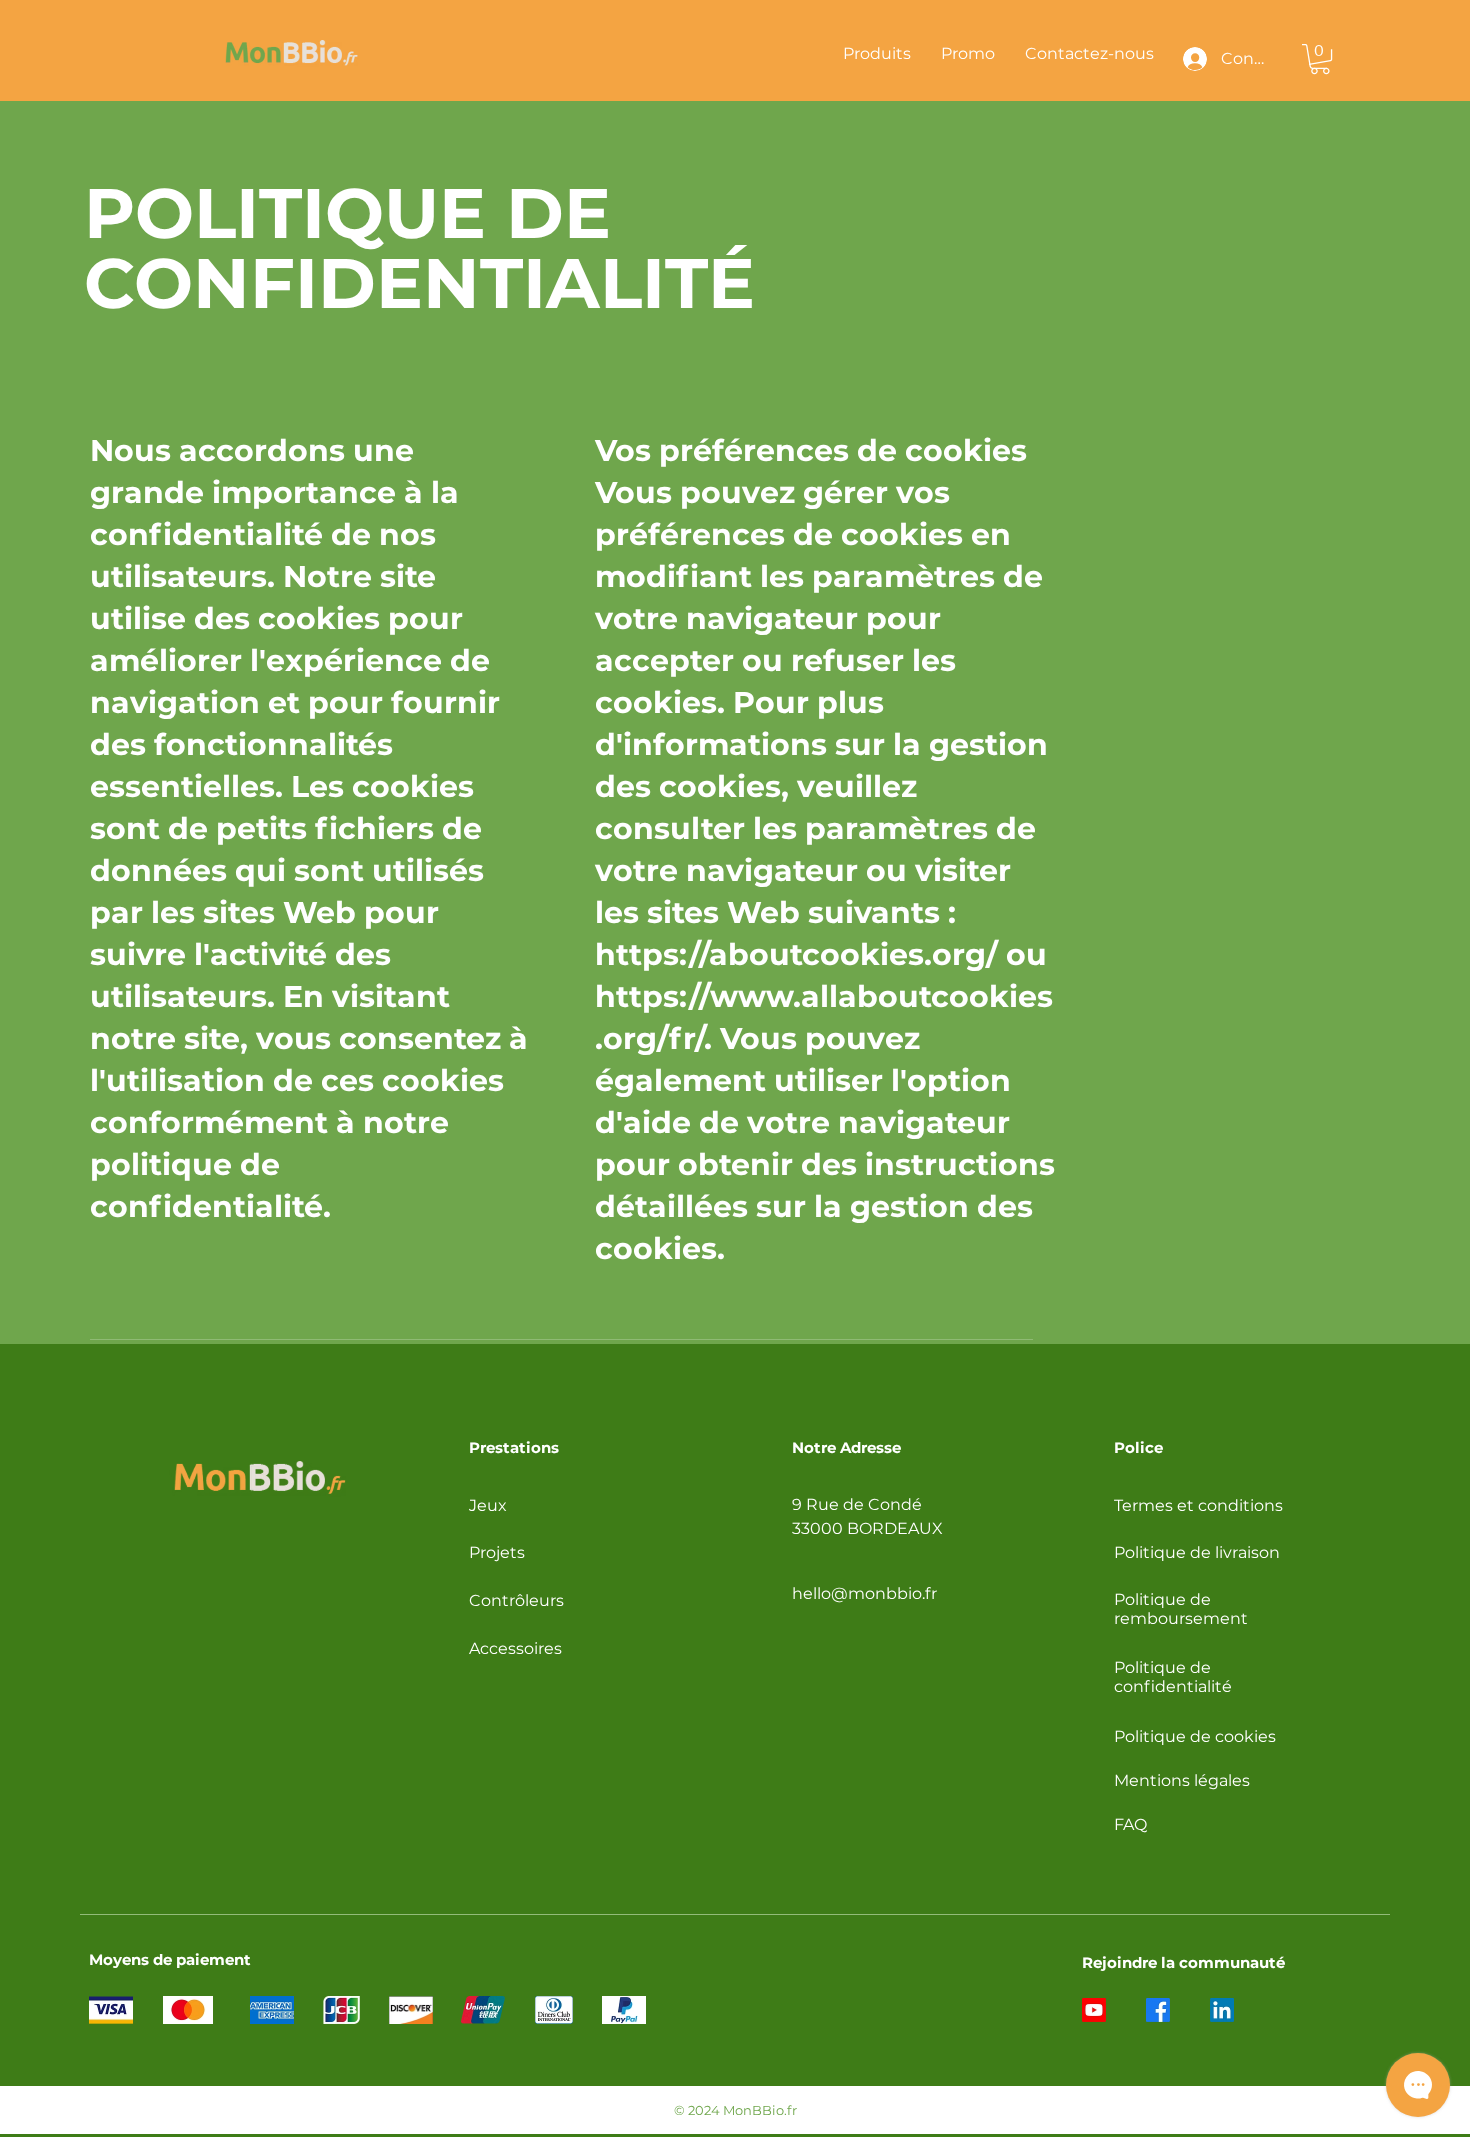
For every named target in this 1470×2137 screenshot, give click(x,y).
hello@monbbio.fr (864, 1593)
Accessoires (515, 1648)
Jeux (488, 1505)
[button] (1320, 59)
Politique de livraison (1197, 1552)
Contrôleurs (516, 1600)
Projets (497, 1552)
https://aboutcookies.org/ (796, 954)
